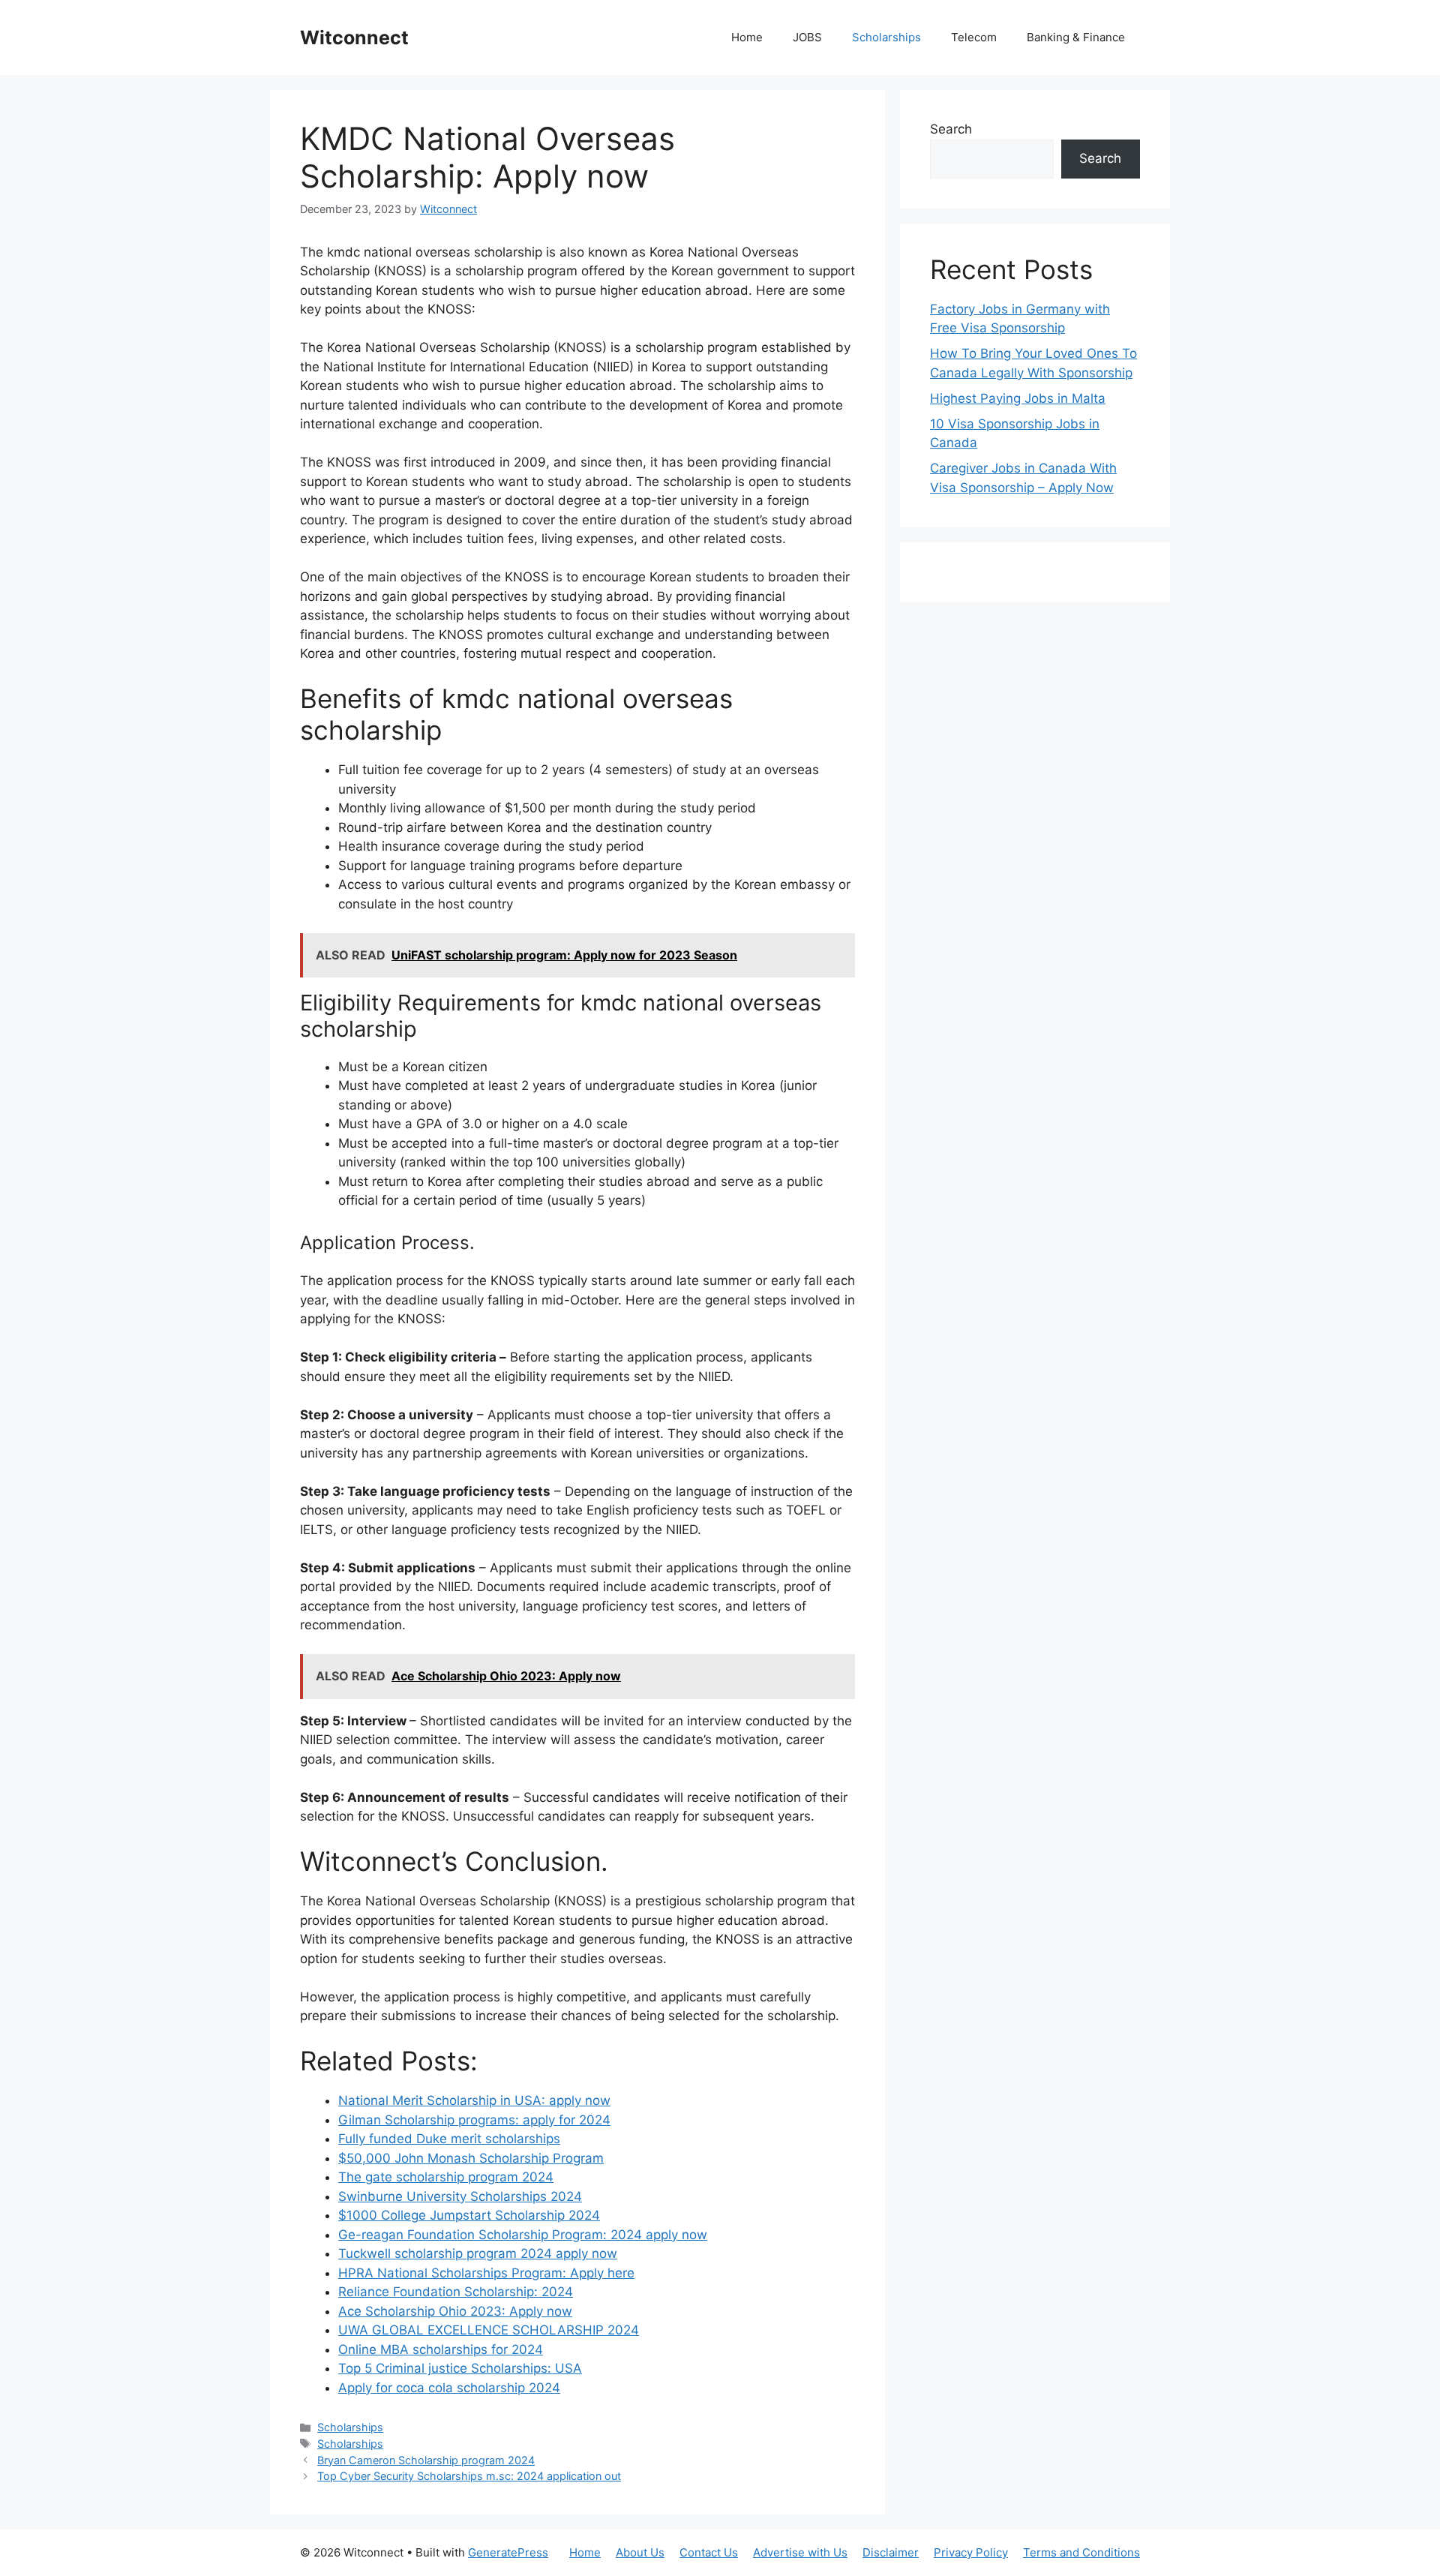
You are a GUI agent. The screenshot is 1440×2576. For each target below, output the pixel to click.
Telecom (974, 37)
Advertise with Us (800, 2552)
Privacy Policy (971, 2552)
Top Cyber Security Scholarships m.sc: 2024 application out (469, 2476)
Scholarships (886, 37)
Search (951, 129)
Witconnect (354, 38)
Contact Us (709, 2552)
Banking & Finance (1076, 37)
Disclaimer (891, 2552)
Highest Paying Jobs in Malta (1018, 398)
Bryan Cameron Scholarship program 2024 (426, 2460)
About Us (640, 2552)
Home (747, 37)
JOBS (807, 37)
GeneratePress (508, 2552)
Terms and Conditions (1081, 2552)
